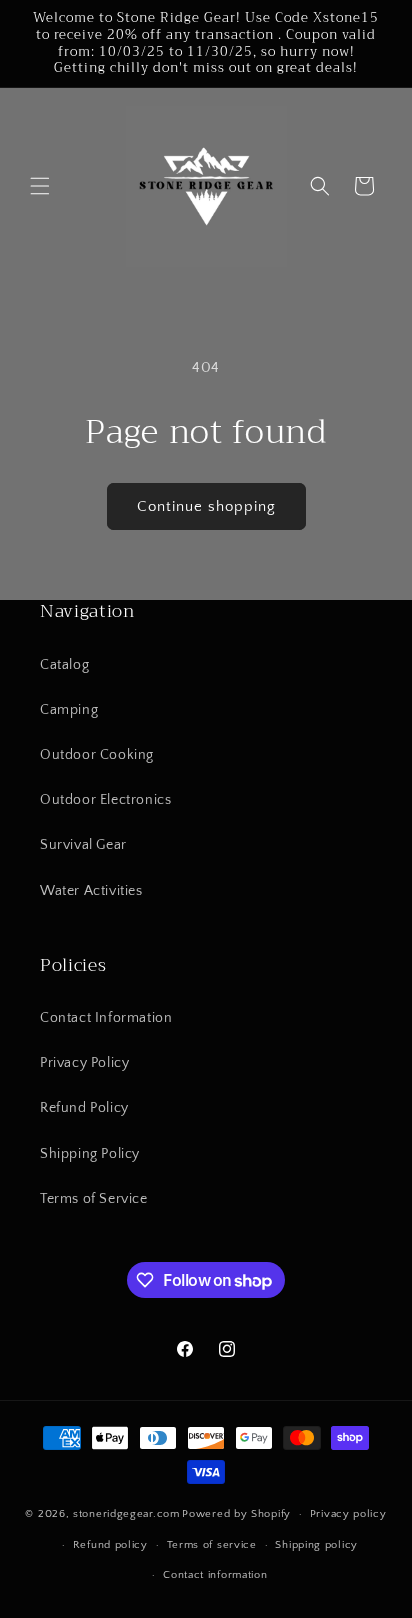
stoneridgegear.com (126, 1514)
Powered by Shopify (236, 1514)
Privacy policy (348, 1514)
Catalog (64, 665)
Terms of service (212, 1545)
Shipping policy (316, 1545)
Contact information (215, 1575)
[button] (40, 186)
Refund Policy (84, 1108)
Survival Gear (83, 845)
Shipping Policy (90, 1154)
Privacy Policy (84, 1063)
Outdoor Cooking (97, 755)
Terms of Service (94, 1199)
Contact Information (106, 1018)
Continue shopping (206, 506)
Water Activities (91, 891)
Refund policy (110, 1545)
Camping (69, 710)
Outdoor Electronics (105, 800)
